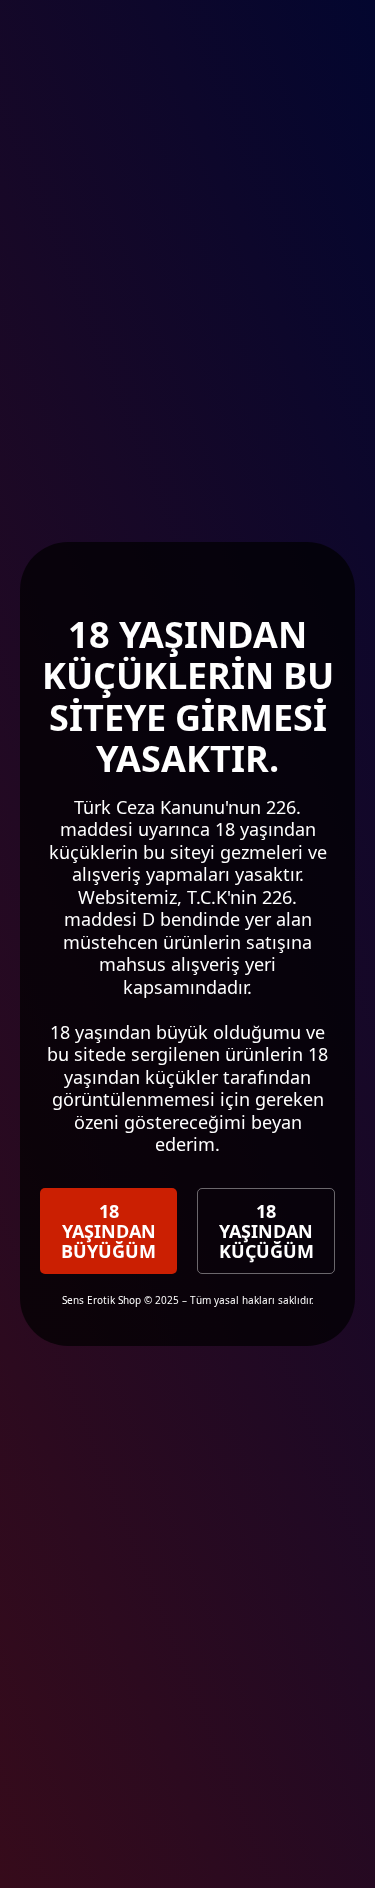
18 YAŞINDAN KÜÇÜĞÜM (266, 1231)
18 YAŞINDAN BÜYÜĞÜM (108, 1231)
